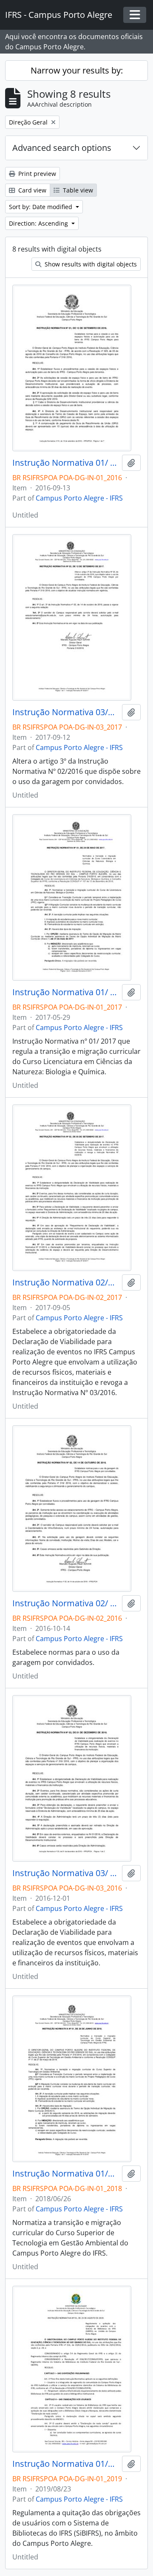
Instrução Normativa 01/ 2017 (65, 992)
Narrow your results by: (77, 70)
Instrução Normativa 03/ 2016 (65, 1873)
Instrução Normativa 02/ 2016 (65, 1603)
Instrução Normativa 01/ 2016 (65, 463)
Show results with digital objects (90, 264)
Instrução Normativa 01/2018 (65, 2174)
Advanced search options (62, 148)
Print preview (36, 174)
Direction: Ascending (39, 223)
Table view (77, 190)
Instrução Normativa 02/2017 (65, 1282)
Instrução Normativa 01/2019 (65, 2464)
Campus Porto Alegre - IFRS (79, 498)
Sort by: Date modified (41, 207)
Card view (31, 190)
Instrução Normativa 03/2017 (65, 712)
